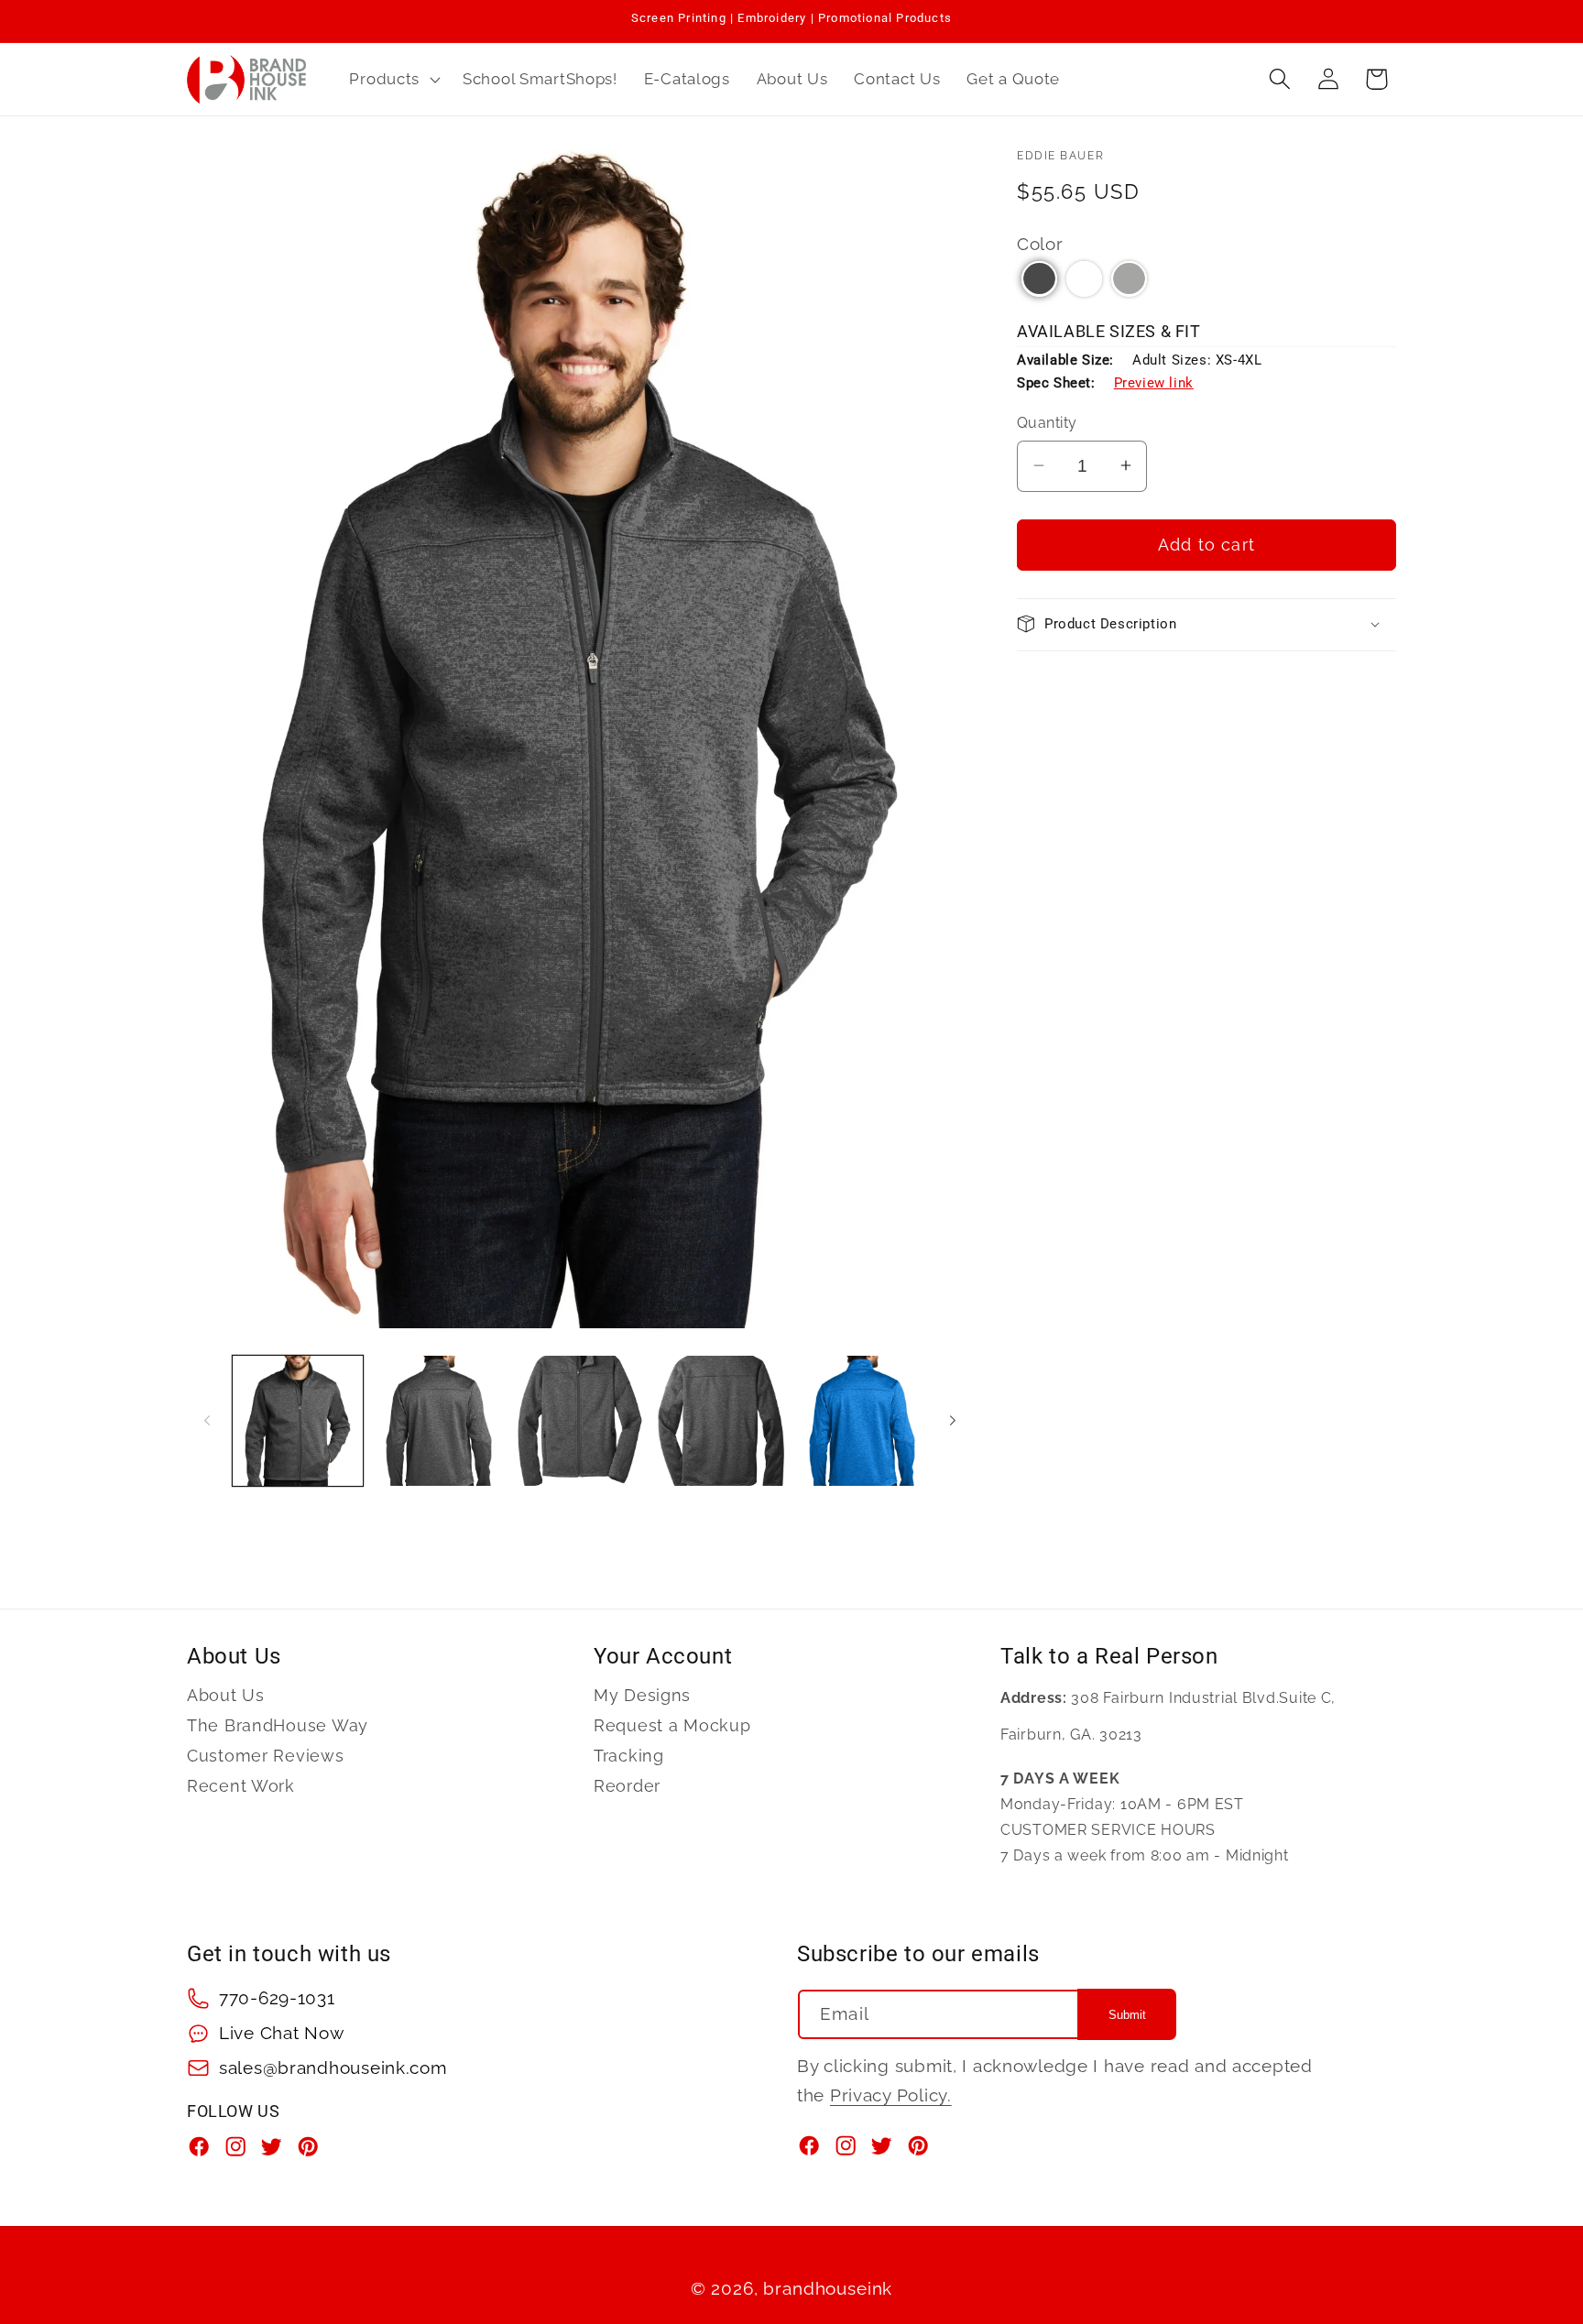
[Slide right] (953, 1421)
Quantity (1047, 423)
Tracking (629, 1756)
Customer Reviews (266, 1756)
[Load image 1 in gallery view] (298, 1421)
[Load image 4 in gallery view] (721, 1421)
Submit (1127, 2015)
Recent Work (241, 1786)
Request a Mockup (672, 1725)
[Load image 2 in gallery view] (439, 1421)
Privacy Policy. (891, 2095)
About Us (226, 1696)
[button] (393, 79)
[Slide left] (207, 1421)
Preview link (1154, 382)
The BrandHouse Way (278, 1725)
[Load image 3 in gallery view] (580, 1421)
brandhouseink (828, 2288)
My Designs (642, 1696)
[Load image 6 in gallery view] (862, 1421)
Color (1040, 243)
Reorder (627, 1786)
